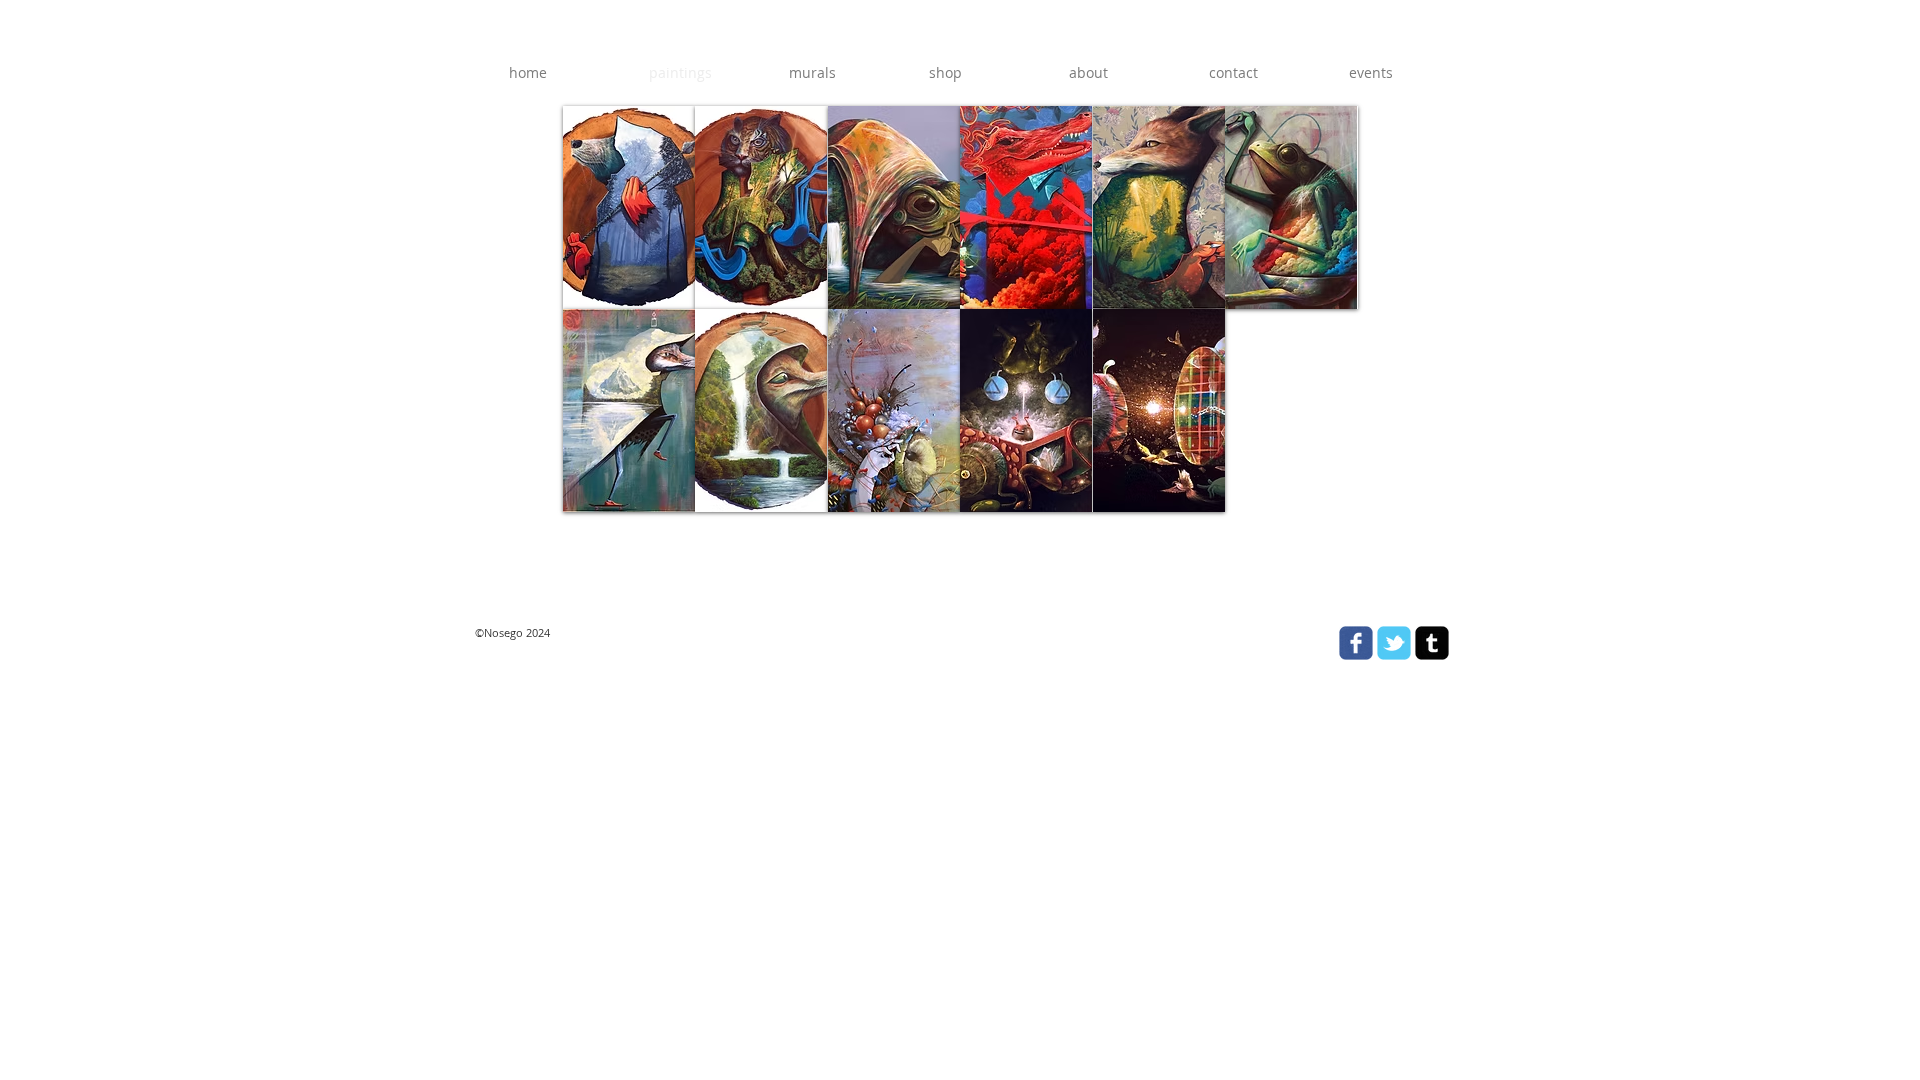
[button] (629, 207)
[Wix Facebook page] (1356, 643)
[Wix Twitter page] (1394, 643)
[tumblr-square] (1432, 643)
